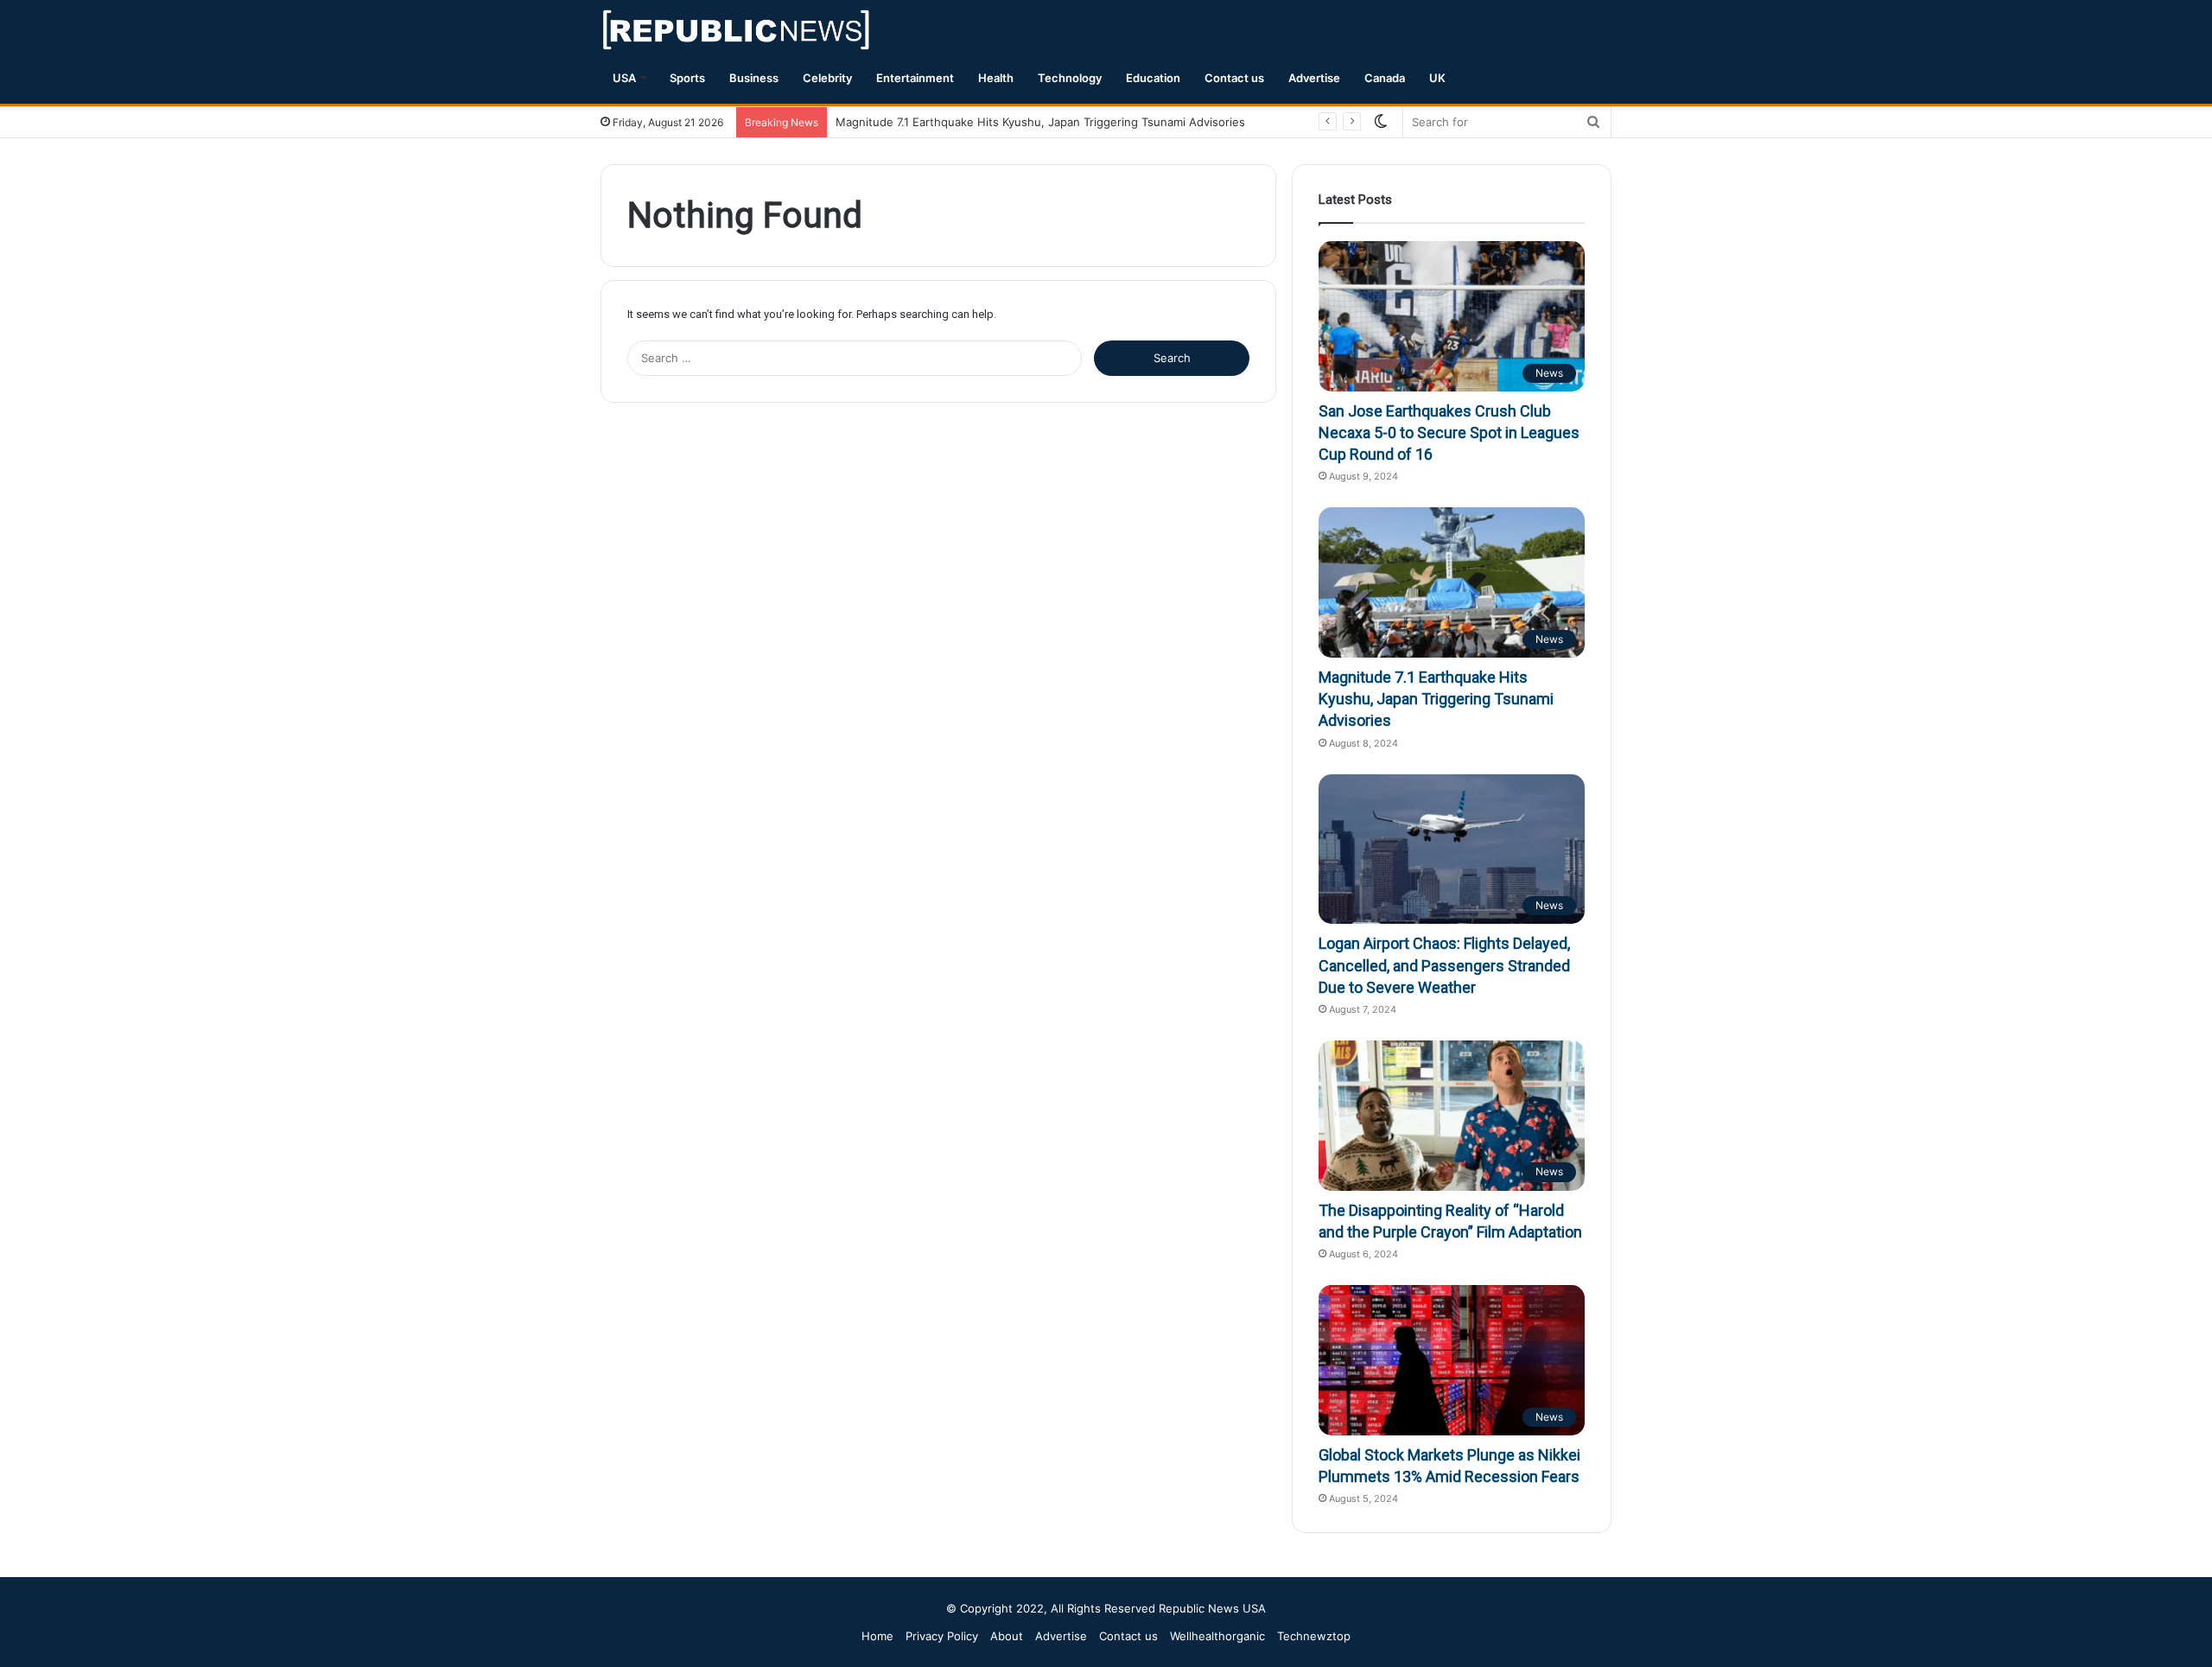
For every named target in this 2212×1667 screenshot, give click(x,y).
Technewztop (1314, 1636)
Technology (1070, 78)
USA (624, 78)
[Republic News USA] (737, 30)
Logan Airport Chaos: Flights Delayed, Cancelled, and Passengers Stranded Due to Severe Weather (1444, 965)
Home (877, 1636)
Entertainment (915, 78)
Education (1153, 78)
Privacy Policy (942, 1636)
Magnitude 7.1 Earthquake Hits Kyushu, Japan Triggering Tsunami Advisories (1040, 122)
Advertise (1314, 78)
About (1007, 1636)
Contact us (1234, 78)
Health (996, 78)
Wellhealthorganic (1217, 1636)
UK (1437, 78)
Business (754, 78)
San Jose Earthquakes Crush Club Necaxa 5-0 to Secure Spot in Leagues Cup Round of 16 (1449, 433)
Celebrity (827, 78)
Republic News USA (1212, 1608)
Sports (687, 78)
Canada (1385, 78)
